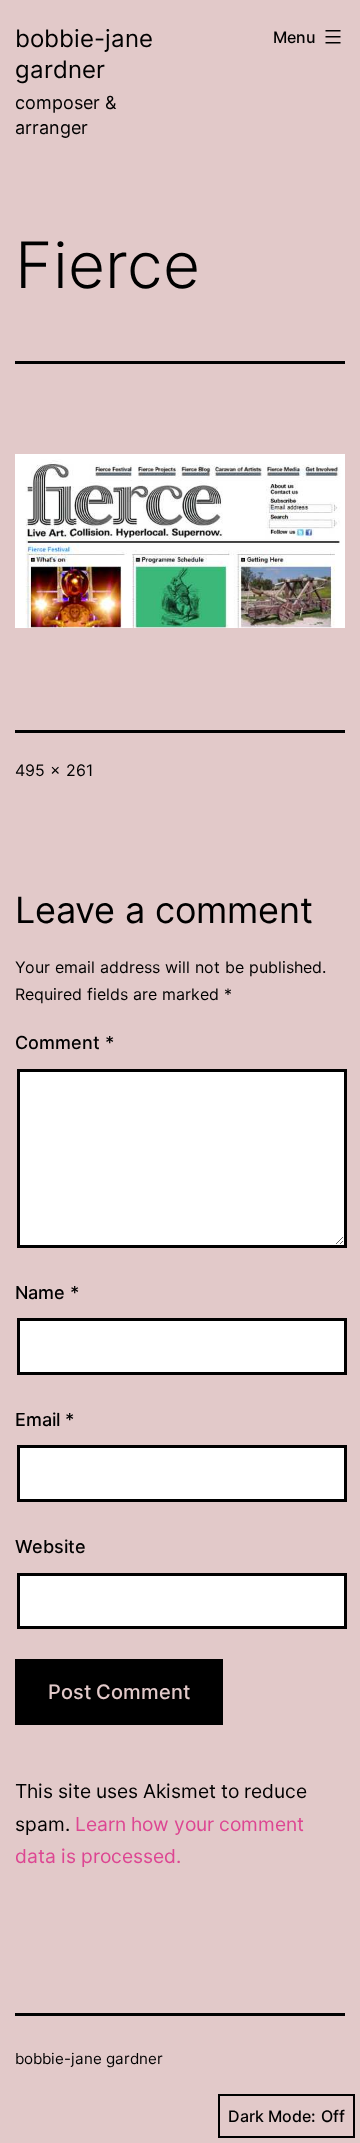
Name (47, 1292)
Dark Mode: (272, 2116)
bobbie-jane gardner (89, 2058)
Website (50, 1546)
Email (44, 1419)
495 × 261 (54, 770)
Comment (64, 1042)
